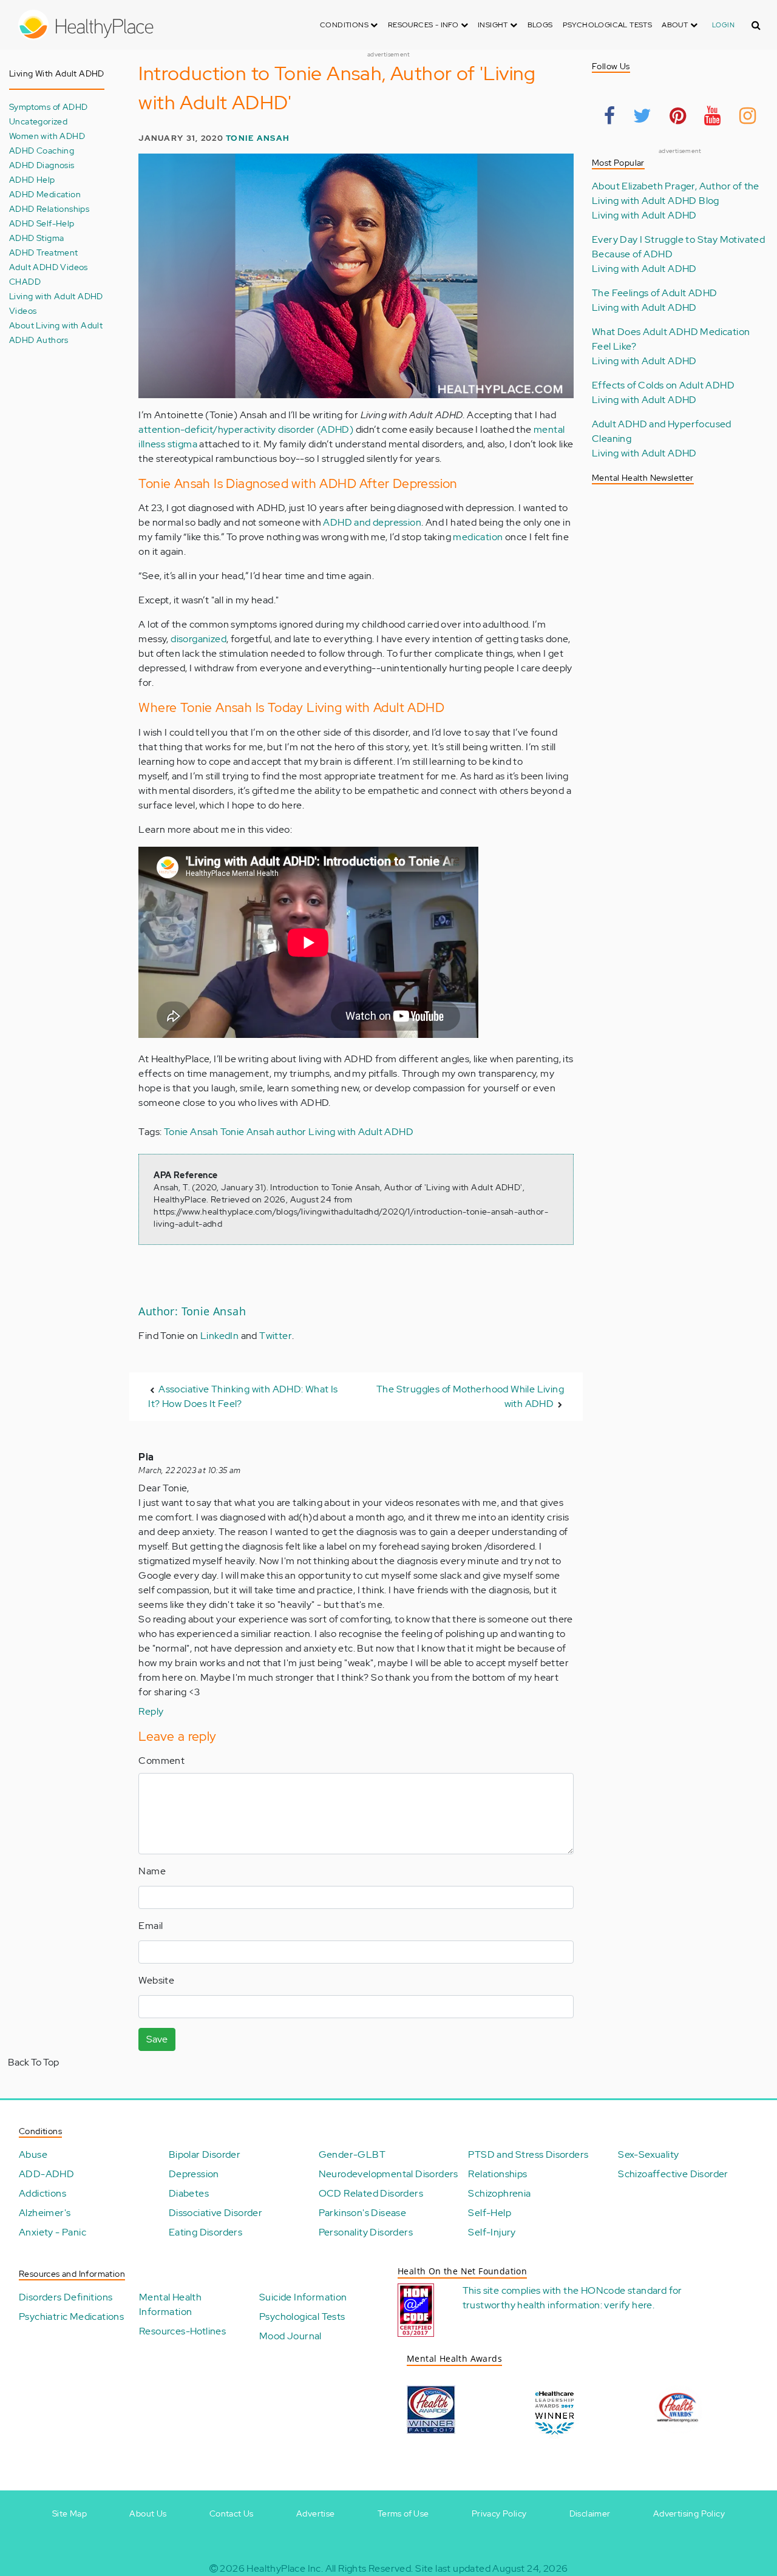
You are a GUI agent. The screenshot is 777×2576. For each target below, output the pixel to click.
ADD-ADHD (46, 2174)
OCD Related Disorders (371, 2193)
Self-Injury (492, 2232)
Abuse (33, 2154)
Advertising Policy (689, 2513)
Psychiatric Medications (71, 2317)
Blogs (540, 25)
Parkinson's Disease (363, 2213)
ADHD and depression (372, 522)
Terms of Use (403, 2513)
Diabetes (189, 2193)
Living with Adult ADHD (644, 215)
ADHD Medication (45, 194)
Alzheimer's (45, 2213)
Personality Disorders (366, 2232)
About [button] (676, 25)
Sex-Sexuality (648, 2154)
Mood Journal (290, 2336)
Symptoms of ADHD (48, 107)
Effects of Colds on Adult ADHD (663, 385)
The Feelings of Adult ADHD (654, 293)
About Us (148, 2513)
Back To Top (33, 2062)
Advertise (316, 2513)
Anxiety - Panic (53, 2232)
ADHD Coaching (42, 150)
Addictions (42, 2193)
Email (151, 1926)
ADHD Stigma (36, 238)
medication (478, 537)
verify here (628, 2305)
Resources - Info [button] (424, 25)
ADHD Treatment (44, 252)
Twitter (276, 1336)
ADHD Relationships (49, 208)
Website (156, 1980)
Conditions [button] (345, 25)
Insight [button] (494, 25)
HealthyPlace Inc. (285, 2568)
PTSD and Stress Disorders (528, 2154)
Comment (161, 1761)
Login (723, 25)
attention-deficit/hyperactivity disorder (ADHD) (246, 429)
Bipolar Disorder (205, 2154)
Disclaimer (590, 2513)
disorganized (198, 639)
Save (157, 2039)
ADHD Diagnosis (42, 165)
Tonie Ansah (258, 138)
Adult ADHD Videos (49, 267)
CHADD (25, 281)
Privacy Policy (499, 2513)
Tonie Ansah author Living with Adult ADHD (317, 1132)
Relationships (497, 2174)
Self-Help (490, 2213)
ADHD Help (32, 179)
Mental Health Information (170, 2304)
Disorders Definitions (66, 2297)
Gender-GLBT (352, 2154)
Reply (151, 1711)
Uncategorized (38, 121)
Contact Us (232, 2513)
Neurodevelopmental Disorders (388, 2174)
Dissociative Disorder (215, 2213)
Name (152, 1871)
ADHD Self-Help (42, 223)
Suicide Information (303, 2297)
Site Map (70, 2513)
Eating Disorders (205, 2232)
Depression (194, 2174)
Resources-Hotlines (182, 2331)
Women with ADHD (47, 136)
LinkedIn (219, 1336)
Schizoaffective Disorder (673, 2174)
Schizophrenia (499, 2193)
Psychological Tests (608, 25)
